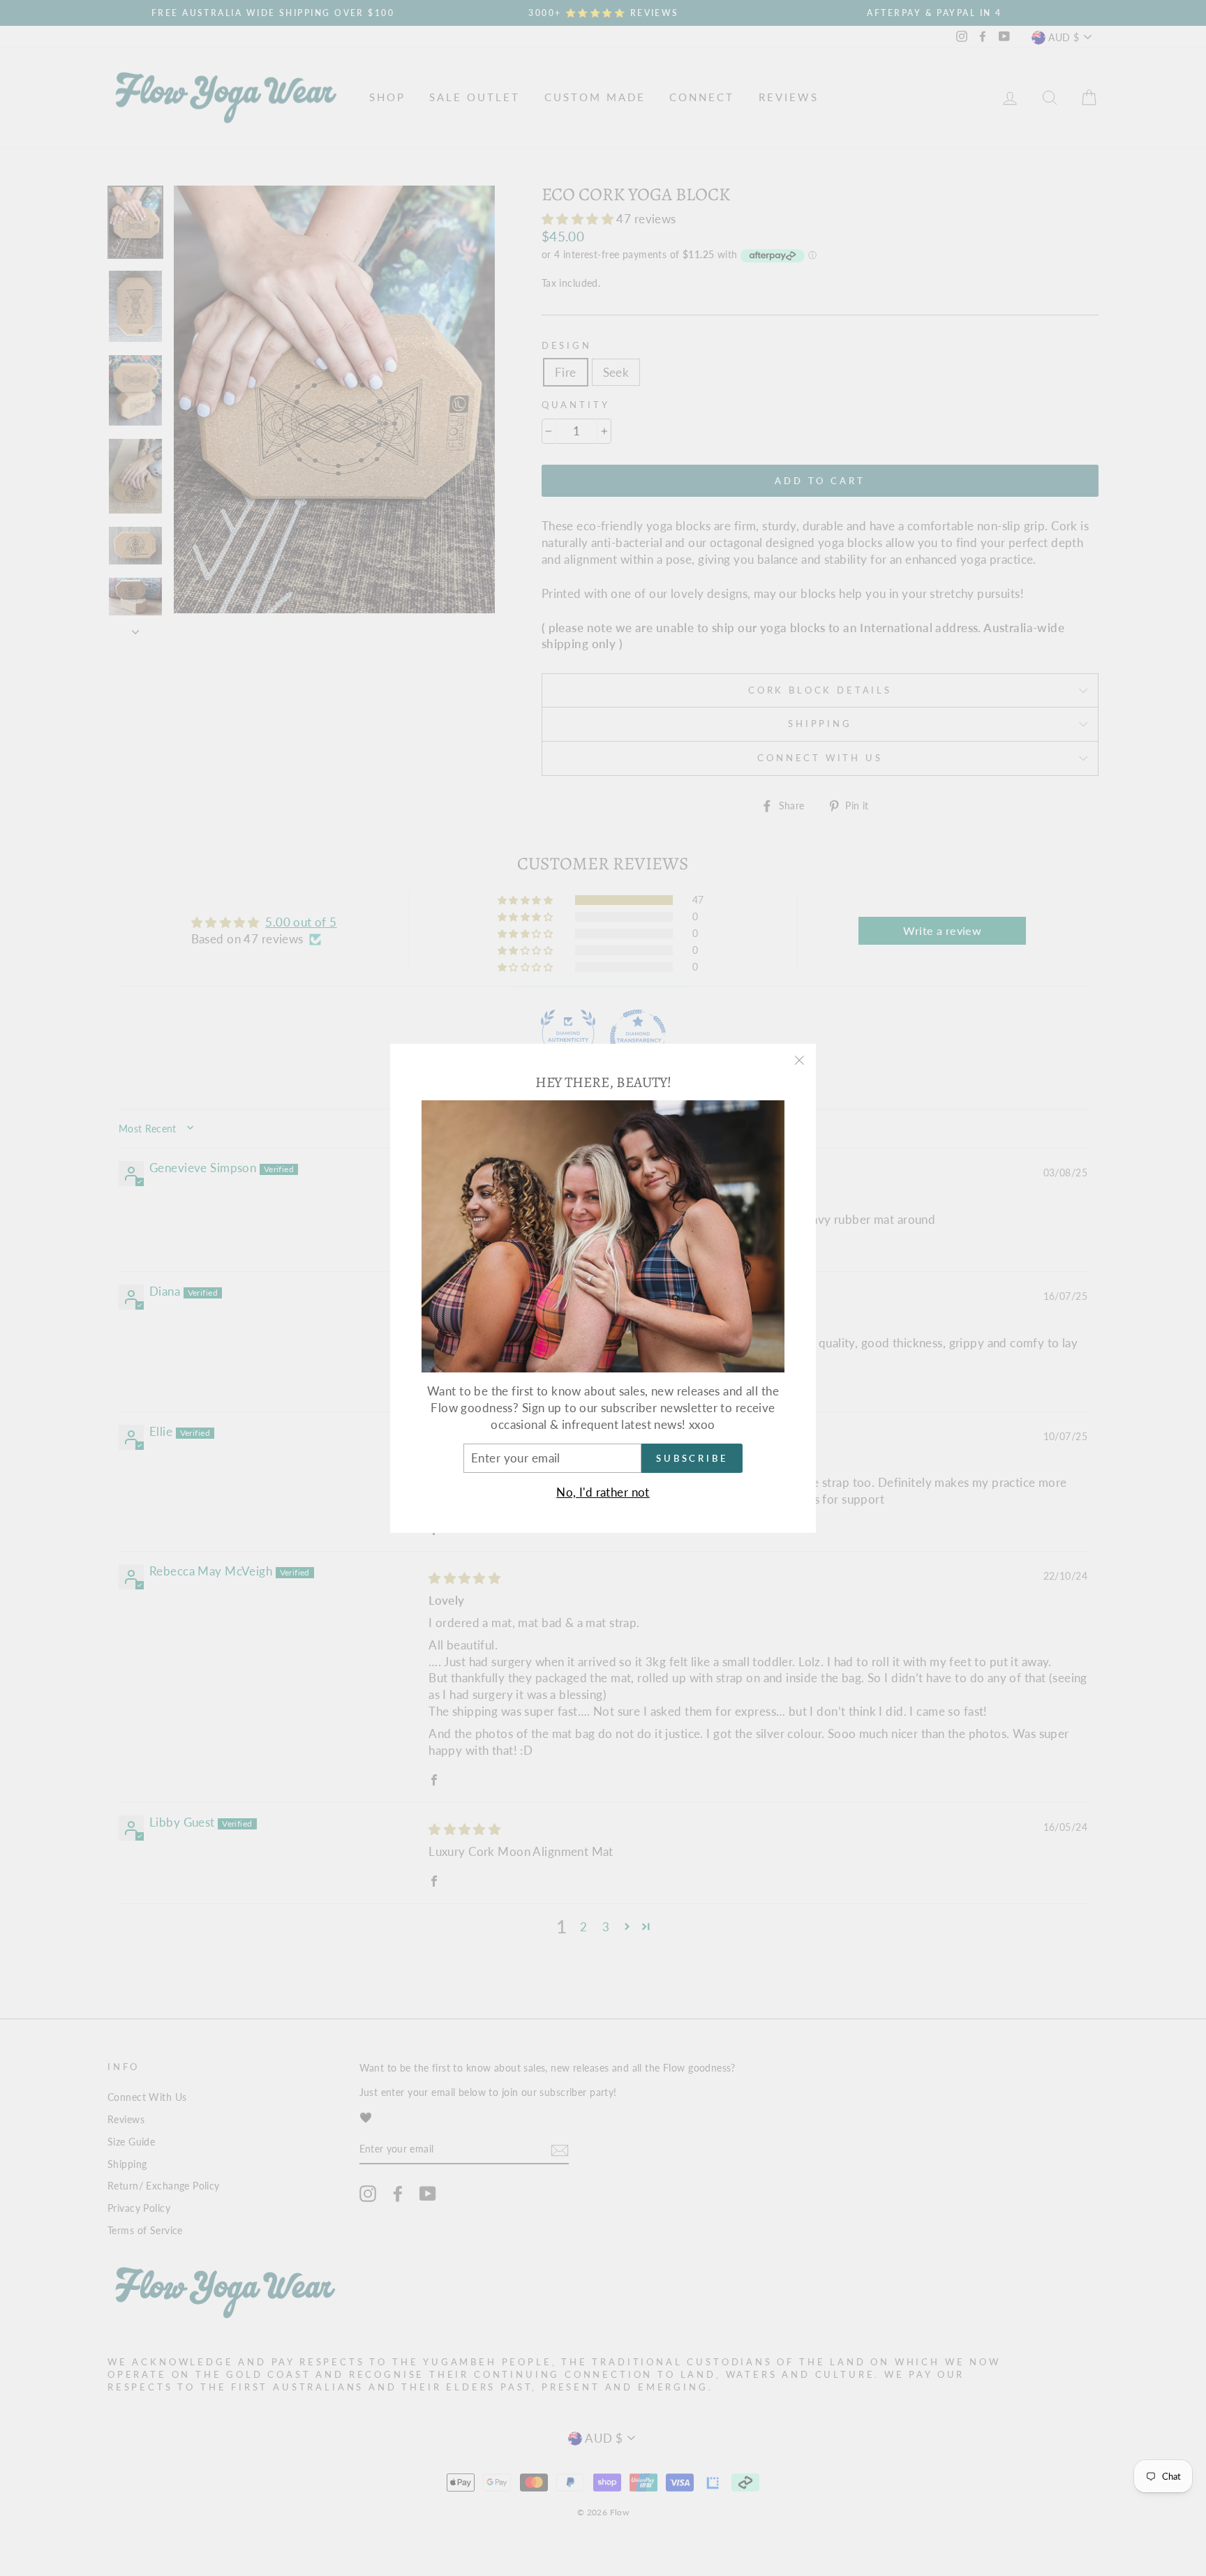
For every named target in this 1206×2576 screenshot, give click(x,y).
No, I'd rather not (603, 1492)
